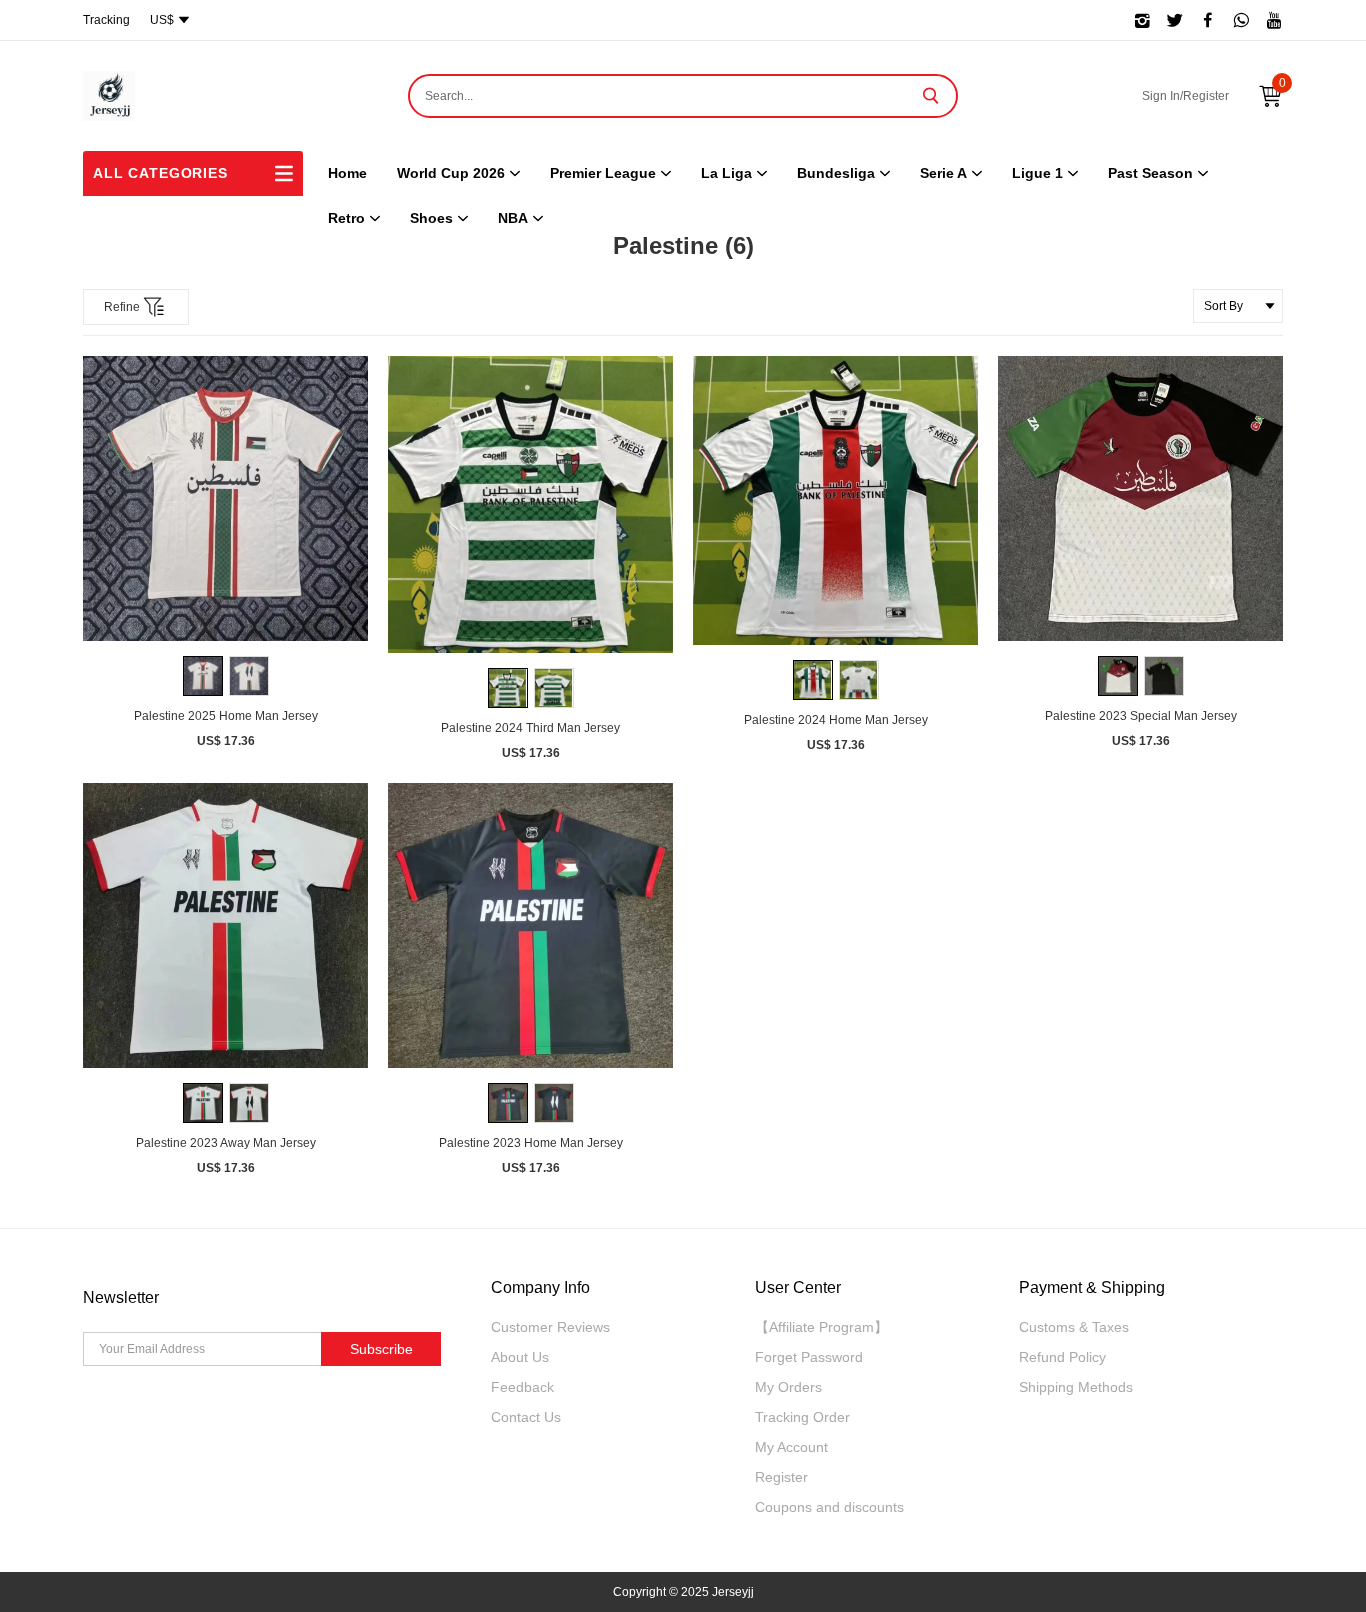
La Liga (726, 173)
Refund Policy (1062, 1357)
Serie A (943, 173)
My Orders (788, 1387)
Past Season (1150, 173)
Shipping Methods (1076, 1387)
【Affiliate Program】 (821, 1327)
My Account (791, 1447)
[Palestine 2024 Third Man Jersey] (530, 504)
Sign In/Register (1185, 96)
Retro (346, 218)
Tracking (106, 20)
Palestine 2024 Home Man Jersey (836, 720)
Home (347, 173)
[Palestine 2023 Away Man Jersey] (225, 925)
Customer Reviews (550, 1327)
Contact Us (526, 1417)
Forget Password (809, 1357)
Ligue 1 (1037, 173)
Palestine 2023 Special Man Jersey (1141, 716)
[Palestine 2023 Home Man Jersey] (530, 925)
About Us (520, 1357)
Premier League (603, 173)
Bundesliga (836, 173)
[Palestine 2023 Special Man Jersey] (1140, 498)
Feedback (522, 1387)
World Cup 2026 (451, 173)
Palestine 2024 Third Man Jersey (530, 728)
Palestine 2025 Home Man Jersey (226, 716)
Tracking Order (802, 1417)
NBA (513, 218)
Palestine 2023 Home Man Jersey (531, 1143)
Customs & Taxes (1074, 1327)
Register (781, 1477)
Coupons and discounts (829, 1507)
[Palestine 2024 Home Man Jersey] (835, 500)
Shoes (431, 218)
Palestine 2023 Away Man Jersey (226, 1143)
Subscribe (381, 1349)
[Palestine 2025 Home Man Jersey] (225, 498)
